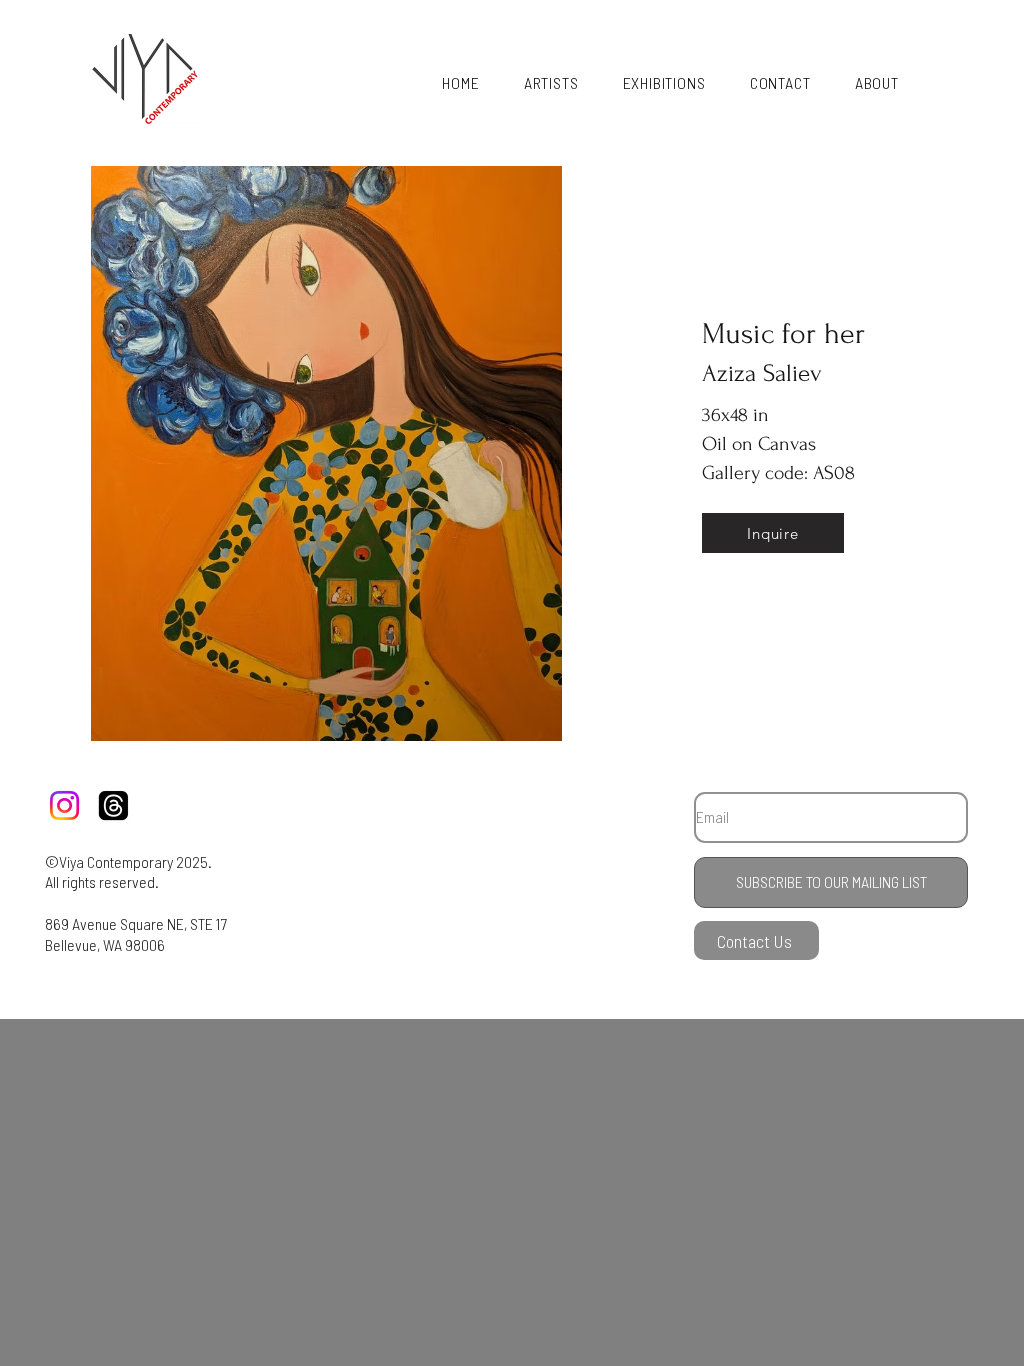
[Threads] (113, 805)
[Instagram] (64, 805)
